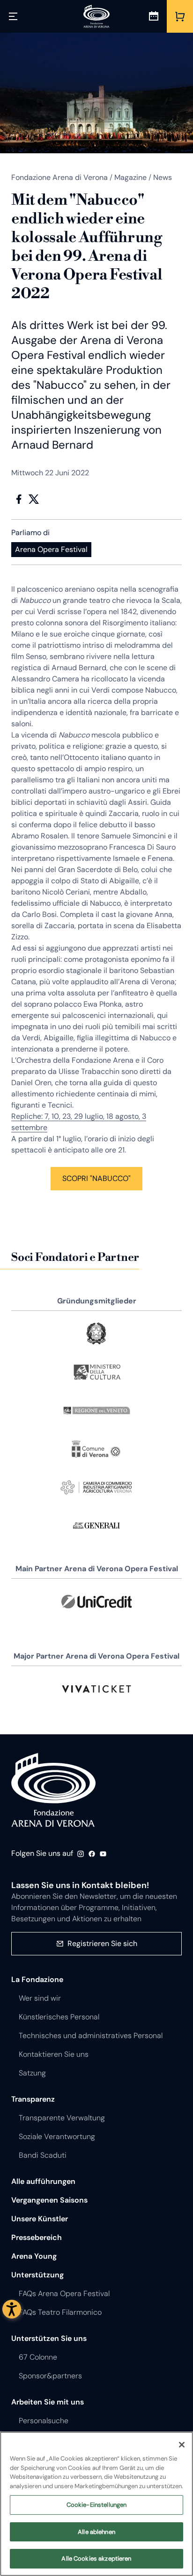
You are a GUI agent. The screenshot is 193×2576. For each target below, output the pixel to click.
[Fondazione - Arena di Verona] (96, 16)
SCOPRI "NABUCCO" (96, 1178)
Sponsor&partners (50, 2376)
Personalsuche (44, 2421)
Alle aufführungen (43, 2181)
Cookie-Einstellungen (97, 2505)
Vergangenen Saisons (49, 2200)
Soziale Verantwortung (57, 2136)
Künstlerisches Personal (59, 2017)
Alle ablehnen (96, 2532)
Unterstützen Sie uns (49, 2338)
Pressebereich (37, 2237)
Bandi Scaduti (43, 2155)
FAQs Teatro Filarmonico (60, 2312)
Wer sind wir (40, 1998)
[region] (96, 2504)
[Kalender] (154, 16)
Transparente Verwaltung (62, 2118)
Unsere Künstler (40, 2219)
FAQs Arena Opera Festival (64, 2293)
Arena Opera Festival (51, 549)
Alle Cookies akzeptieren (96, 2558)
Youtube (103, 1854)
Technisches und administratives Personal (91, 2036)
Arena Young (34, 2256)
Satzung (32, 2073)
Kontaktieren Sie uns (54, 2054)
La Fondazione (37, 1979)
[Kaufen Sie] (180, 16)
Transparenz (33, 2099)
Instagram (81, 1854)
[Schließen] (182, 2445)
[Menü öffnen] (13, 16)
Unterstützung (37, 2275)
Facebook (19, 499)
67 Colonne (38, 2357)
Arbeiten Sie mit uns (48, 2402)
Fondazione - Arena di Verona (53, 1790)
